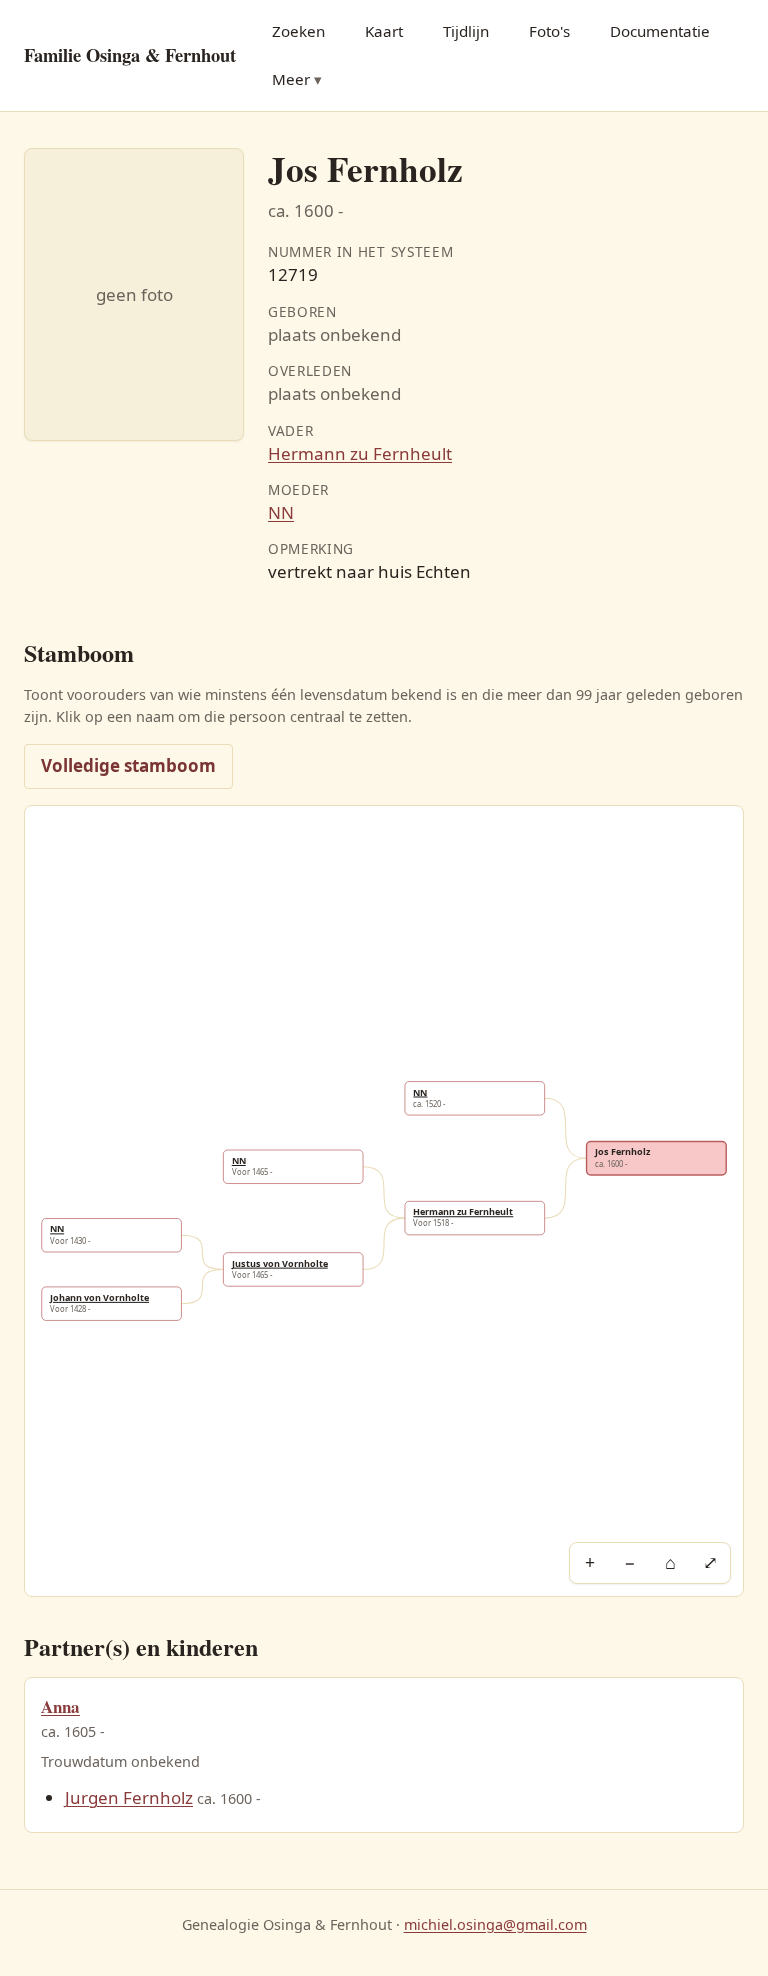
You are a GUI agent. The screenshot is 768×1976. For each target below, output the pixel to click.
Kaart (384, 31)
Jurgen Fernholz (129, 1797)
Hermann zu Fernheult (360, 453)
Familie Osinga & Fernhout (130, 54)
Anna (60, 1706)
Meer (291, 79)
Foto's (549, 31)
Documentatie (660, 31)
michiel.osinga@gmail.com (495, 1924)
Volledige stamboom (128, 765)
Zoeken (298, 31)
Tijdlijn (466, 31)
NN (281, 512)
